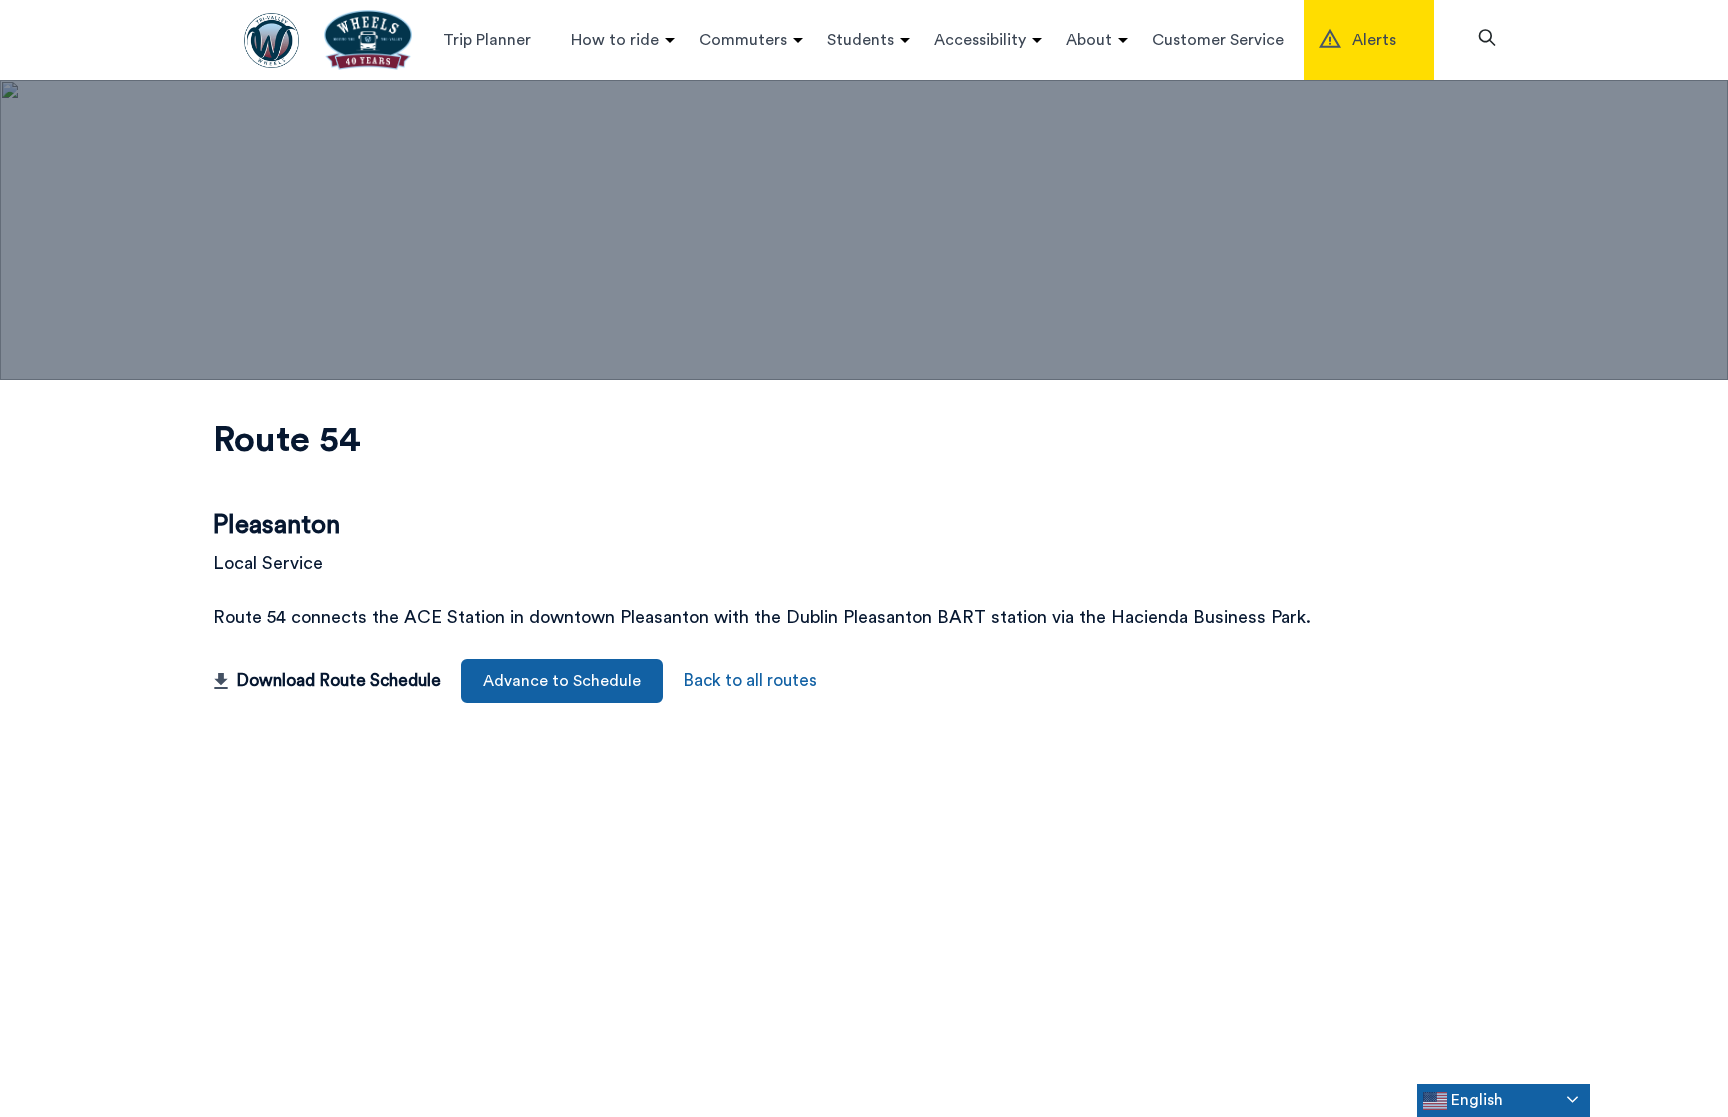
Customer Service (1218, 40)
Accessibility (980, 40)
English (1475, 1100)
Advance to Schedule (562, 681)
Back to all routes (750, 680)
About (1089, 40)
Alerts (1374, 40)
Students (860, 40)
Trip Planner (487, 40)
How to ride (615, 40)
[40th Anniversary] (368, 40)
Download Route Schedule (338, 680)
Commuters (743, 40)
